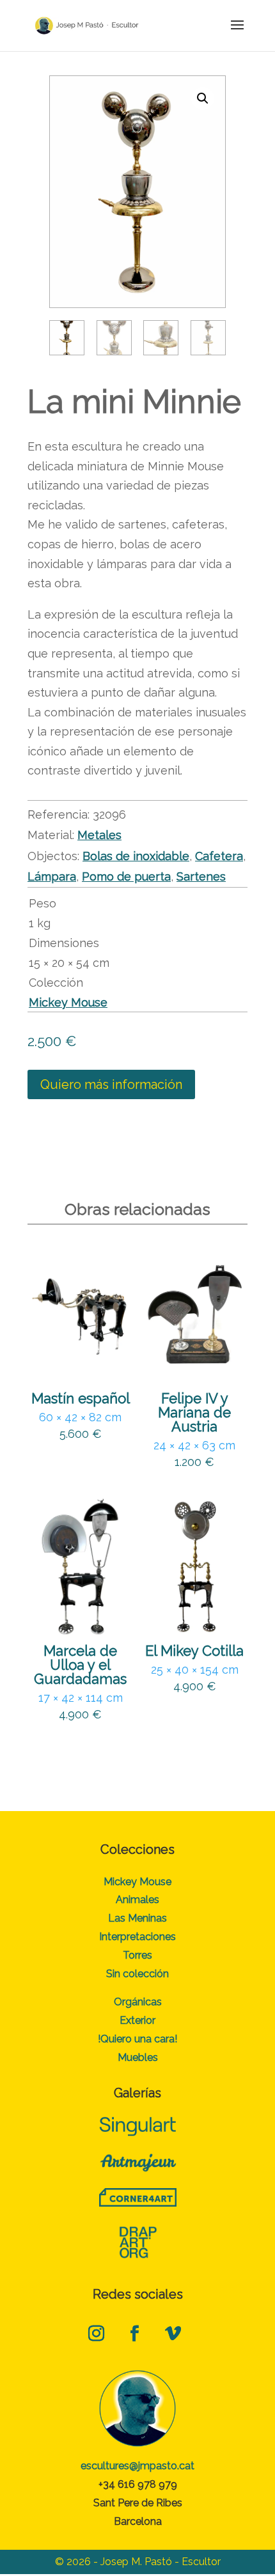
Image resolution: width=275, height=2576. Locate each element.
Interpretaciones (137, 1937)
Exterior (137, 2020)
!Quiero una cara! (137, 2039)
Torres (137, 1955)
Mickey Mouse (68, 1002)
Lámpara (52, 876)
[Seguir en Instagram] (96, 2334)
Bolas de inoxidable (136, 856)
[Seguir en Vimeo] (173, 2334)
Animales (137, 1900)
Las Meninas (137, 1918)
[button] (203, 98)
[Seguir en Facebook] (134, 2334)
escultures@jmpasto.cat (137, 2466)
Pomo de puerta (126, 876)
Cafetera (219, 856)
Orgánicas (138, 2002)
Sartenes (201, 876)
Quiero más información (111, 1084)
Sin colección (137, 1974)
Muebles (138, 2057)
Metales (99, 835)
